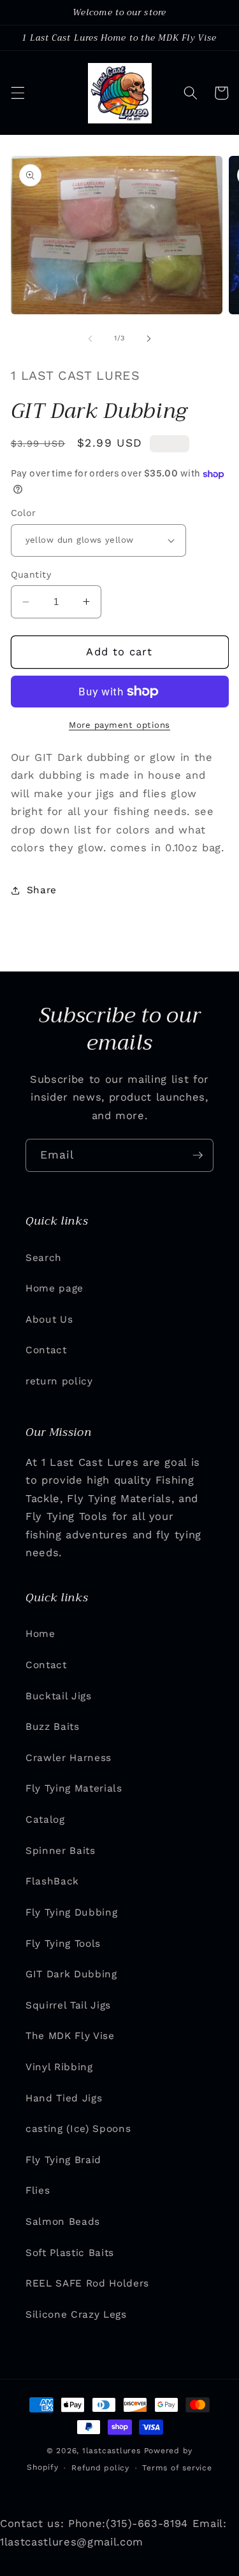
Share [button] (42, 890)
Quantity (31, 574)
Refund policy (100, 2468)
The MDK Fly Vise (70, 2036)
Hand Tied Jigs (64, 2098)
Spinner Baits (61, 1851)
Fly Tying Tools (63, 1944)
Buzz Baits (53, 1727)
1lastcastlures (112, 2451)
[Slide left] (90, 338)
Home (40, 1634)
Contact (46, 1350)
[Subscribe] (198, 1155)
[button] (17, 93)
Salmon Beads (63, 2222)
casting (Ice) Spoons (78, 2129)
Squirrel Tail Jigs (68, 2005)
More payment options (119, 725)
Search (44, 1258)
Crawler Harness (69, 1758)
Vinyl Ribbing (59, 2067)
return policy (59, 1381)
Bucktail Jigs (59, 1696)
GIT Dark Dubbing (71, 1974)
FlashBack (52, 1881)
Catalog (45, 1820)
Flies (38, 2190)
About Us (49, 1319)
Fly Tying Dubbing (71, 1912)
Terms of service (177, 2468)
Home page (54, 1288)
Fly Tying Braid (63, 2160)
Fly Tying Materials (74, 1788)
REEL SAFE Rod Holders (87, 2283)
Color (24, 513)
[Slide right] (149, 338)
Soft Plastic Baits (70, 2253)
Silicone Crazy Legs (76, 2315)
